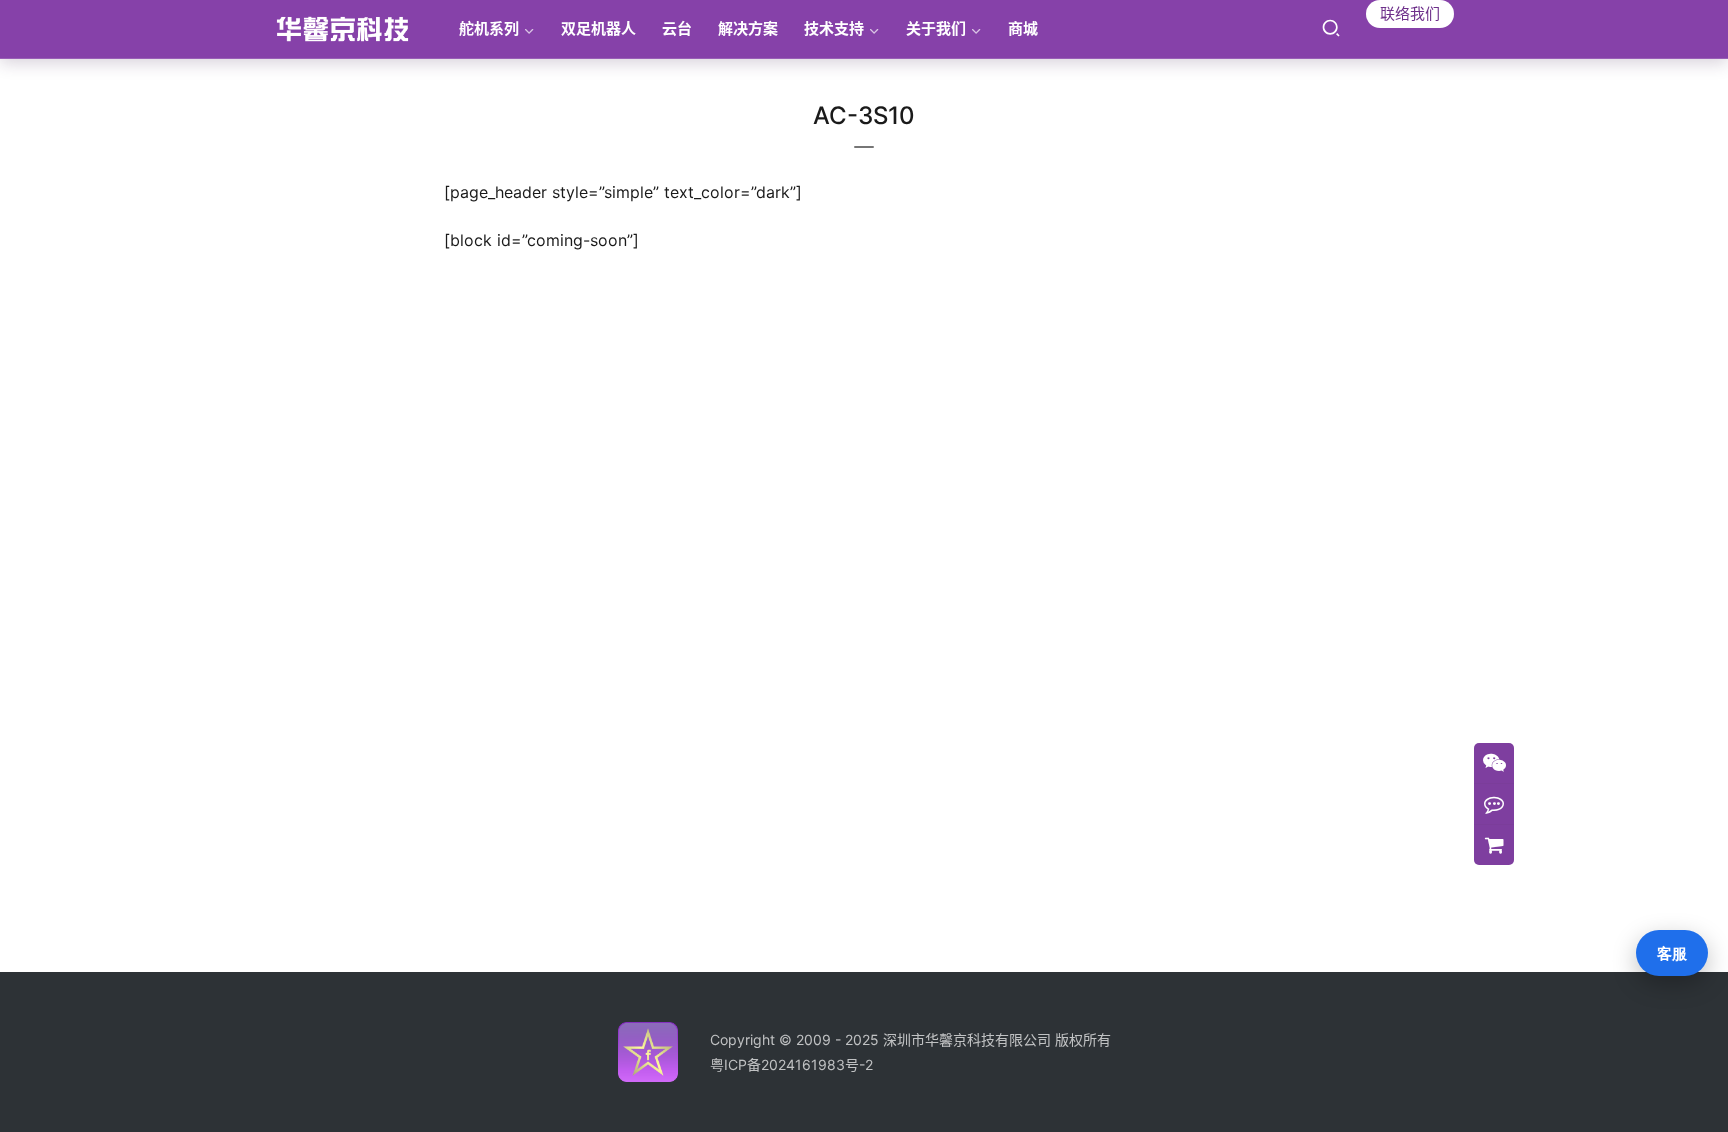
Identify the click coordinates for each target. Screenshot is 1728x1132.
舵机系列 (489, 28)
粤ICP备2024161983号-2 (791, 1064)
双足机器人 (598, 28)
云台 (677, 28)
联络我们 (1410, 13)
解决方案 (748, 28)
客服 (1672, 953)
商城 (1023, 28)
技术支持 (834, 28)
